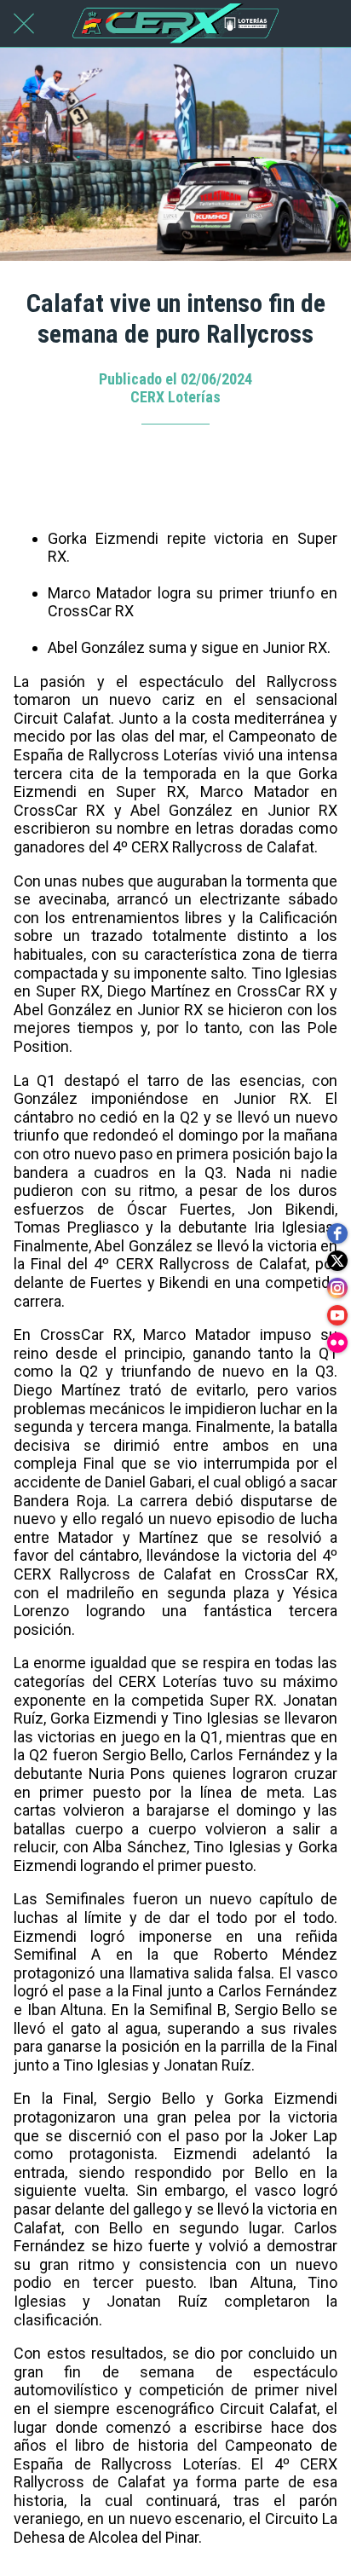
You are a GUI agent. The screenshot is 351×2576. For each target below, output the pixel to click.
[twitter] (337, 1261)
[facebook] (337, 1233)
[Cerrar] (24, 24)
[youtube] (337, 1315)
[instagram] (337, 1288)
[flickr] (337, 1343)
